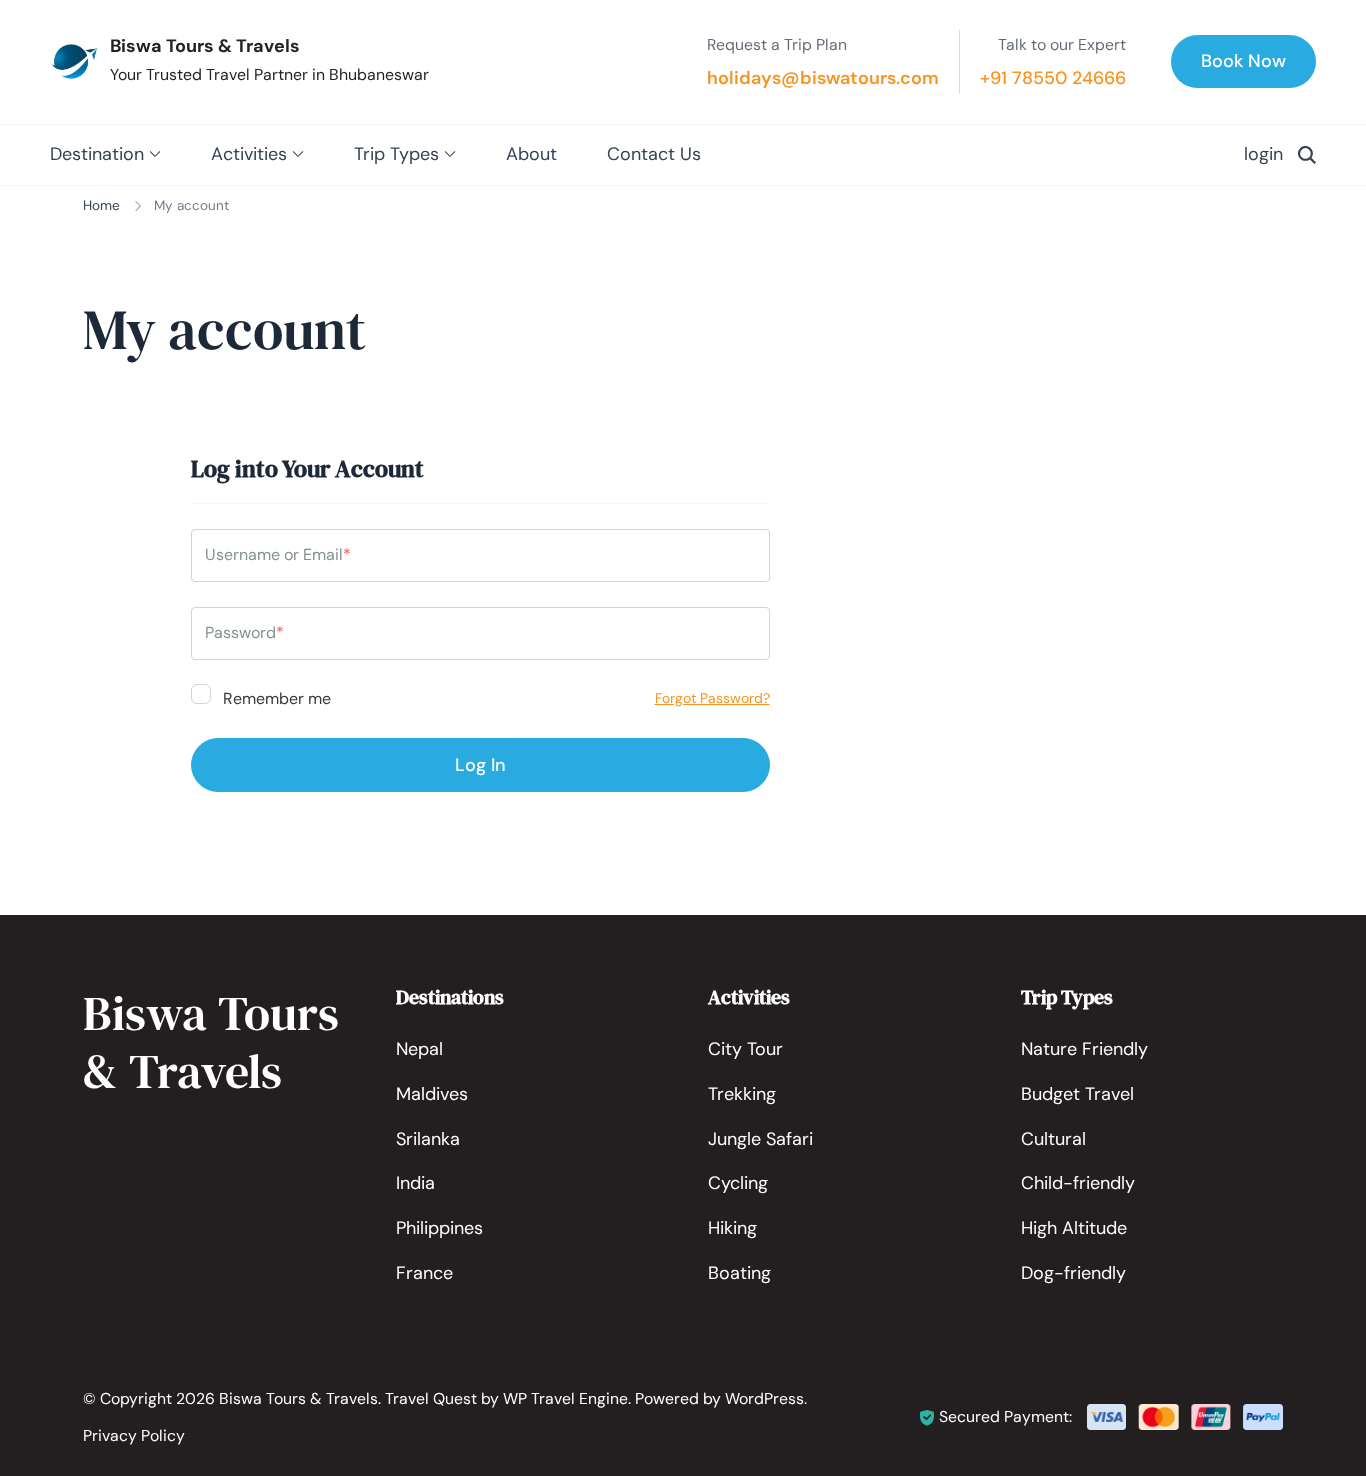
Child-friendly (1078, 1183)
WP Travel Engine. (567, 1398)
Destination (97, 154)
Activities (249, 154)
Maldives (432, 1094)
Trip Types (396, 154)
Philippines (439, 1228)
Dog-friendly (1073, 1273)
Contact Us (654, 154)
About (531, 154)
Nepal (419, 1049)
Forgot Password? (712, 698)
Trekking (742, 1094)
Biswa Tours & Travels (205, 46)
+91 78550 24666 (1053, 78)
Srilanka (428, 1139)
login (1263, 154)
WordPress (764, 1398)
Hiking (732, 1228)
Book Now (1243, 61)
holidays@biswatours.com (823, 78)
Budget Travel (1077, 1094)
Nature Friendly (1084, 1049)
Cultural (1053, 1139)
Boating (739, 1273)
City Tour (745, 1049)
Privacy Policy (134, 1435)
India (415, 1183)
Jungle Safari (760, 1139)
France (424, 1273)
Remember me (275, 697)
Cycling (738, 1183)
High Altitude (1074, 1228)
